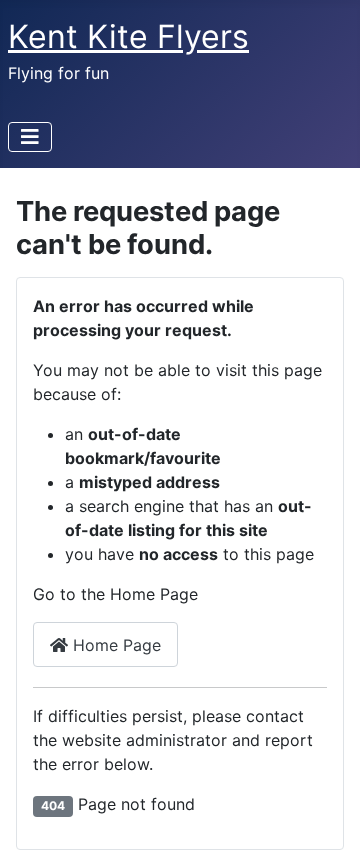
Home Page (114, 645)
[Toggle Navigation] (30, 137)
